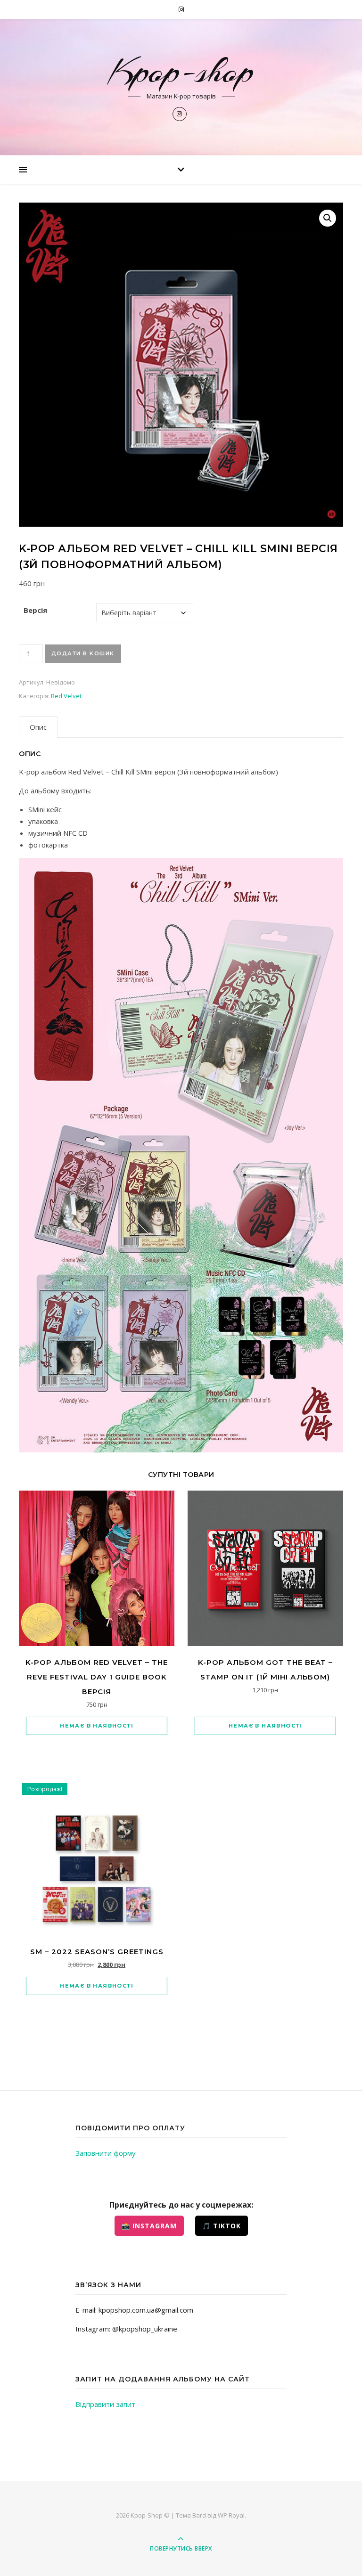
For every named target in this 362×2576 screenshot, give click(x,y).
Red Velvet (66, 696)
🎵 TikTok (222, 2226)
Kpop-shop (181, 71)
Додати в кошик (83, 653)
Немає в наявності (97, 1726)
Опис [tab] (38, 727)
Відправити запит (105, 2404)
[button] (328, 218)
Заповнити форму (106, 2153)
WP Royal (231, 2515)
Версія (35, 610)
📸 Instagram (149, 2226)
